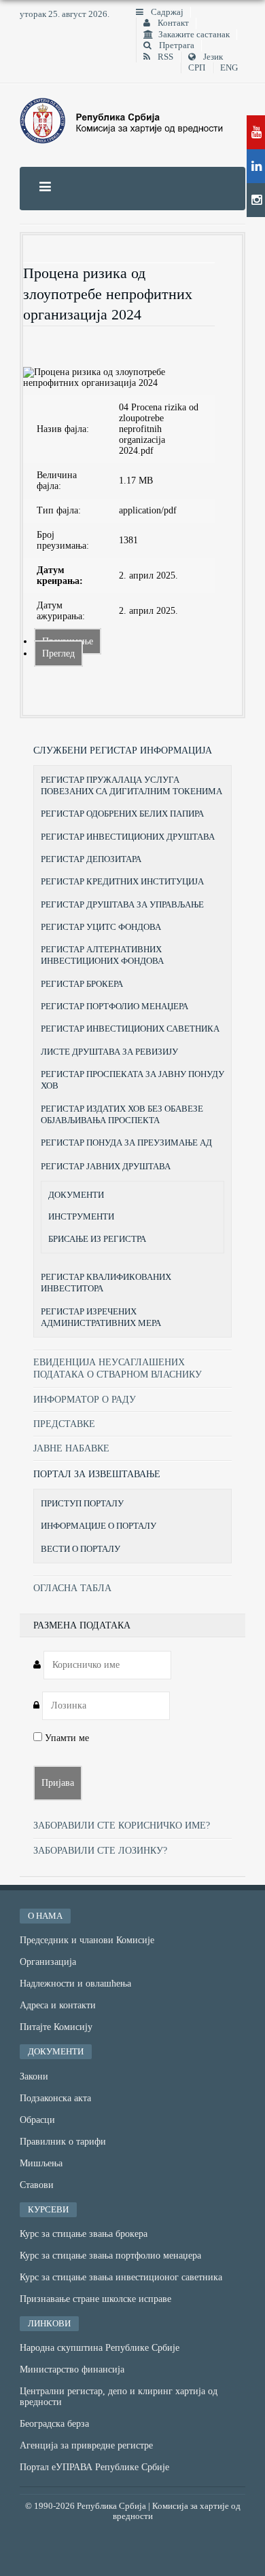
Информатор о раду (85, 1400)
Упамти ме (66, 1738)
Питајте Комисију (56, 2027)
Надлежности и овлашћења (75, 1984)
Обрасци (37, 2120)
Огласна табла (72, 1588)
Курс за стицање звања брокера (84, 2234)
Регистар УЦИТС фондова (101, 927)
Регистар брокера (82, 984)
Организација (48, 1962)
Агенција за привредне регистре (86, 2445)
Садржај (166, 12)
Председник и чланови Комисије (87, 1940)
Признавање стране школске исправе (95, 2299)
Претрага (176, 45)
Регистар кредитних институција (122, 881)
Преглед (58, 653)
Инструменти (81, 1217)
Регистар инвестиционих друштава (128, 837)
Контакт (172, 23)
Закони (34, 2076)
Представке (64, 1424)
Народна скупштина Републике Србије (100, 2348)
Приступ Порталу (82, 1503)
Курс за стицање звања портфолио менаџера (110, 2256)
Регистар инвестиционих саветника (130, 1029)
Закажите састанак (194, 35)
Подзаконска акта (55, 2098)
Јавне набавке (71, 1448)
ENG (229, 68)
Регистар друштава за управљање (122, 904)
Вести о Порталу (81, 1549)
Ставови (37, 2185)
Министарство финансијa (72, 2369)
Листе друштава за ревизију (109, 1052)
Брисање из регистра (97, 1239)
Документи (76, 1195)
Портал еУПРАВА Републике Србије (94, 2467)
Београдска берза (54, 2424)
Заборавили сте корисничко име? (122, 1826)
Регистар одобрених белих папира (122, 814)
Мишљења (41, 2163)
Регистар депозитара (91, 859)
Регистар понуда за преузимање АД (126, 1143)
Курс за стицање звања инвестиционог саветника (121, 2277)
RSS (164, 57)
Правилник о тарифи (63, 2142)
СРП (197, 68)
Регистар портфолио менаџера (114, 1006)
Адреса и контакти (58, 2005)
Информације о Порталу (99, 1526)
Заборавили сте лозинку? (100, 1851)
